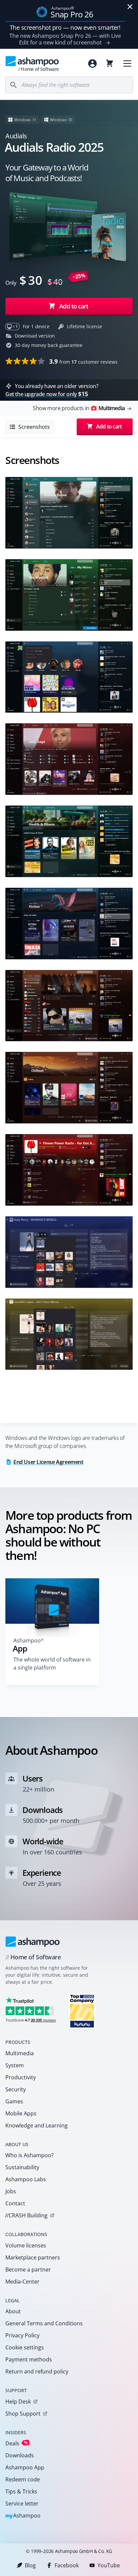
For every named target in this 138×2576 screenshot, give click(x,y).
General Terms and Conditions (44, 2323)
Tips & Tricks (21, 2491)
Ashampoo (23, 2516)
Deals (17, 2443)
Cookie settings (25, 2347)
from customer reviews (83, 361)
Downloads (20, 2455)
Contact (15, 2203)
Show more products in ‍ (79, 408)
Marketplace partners (33, 2257)
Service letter (22, 2503)
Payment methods (29, 2359)
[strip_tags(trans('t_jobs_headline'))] (82, 2011)
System (15, 2065)
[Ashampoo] (33, 1942)
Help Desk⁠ (18, 2402)
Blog (30, 2565)
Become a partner (28, 2270)
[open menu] (127, 64)
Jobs (11, 2191)
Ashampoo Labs (26, 2179)
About (13, 2311)
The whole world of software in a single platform (52, 1664)
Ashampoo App (25, 2467)
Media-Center (22, 2282)
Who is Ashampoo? (29, 2155)
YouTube (109, 2565)
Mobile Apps (21, 2113)
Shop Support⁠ (23, 2414)
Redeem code (23, 2479)
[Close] (130, 7)
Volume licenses (26, 2245)
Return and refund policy (37, 2371)
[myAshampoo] (92, 64)
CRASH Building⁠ (26, 2215)
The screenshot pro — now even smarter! (65, 27)
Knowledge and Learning (37, 2125)
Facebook (67, 2565)
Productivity (21, 2077)
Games (14, 2101)
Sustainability (22, 2167)
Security (16, 2089)
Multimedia (20, 2053)
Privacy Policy (22, 2335)
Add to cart (74, 306)
